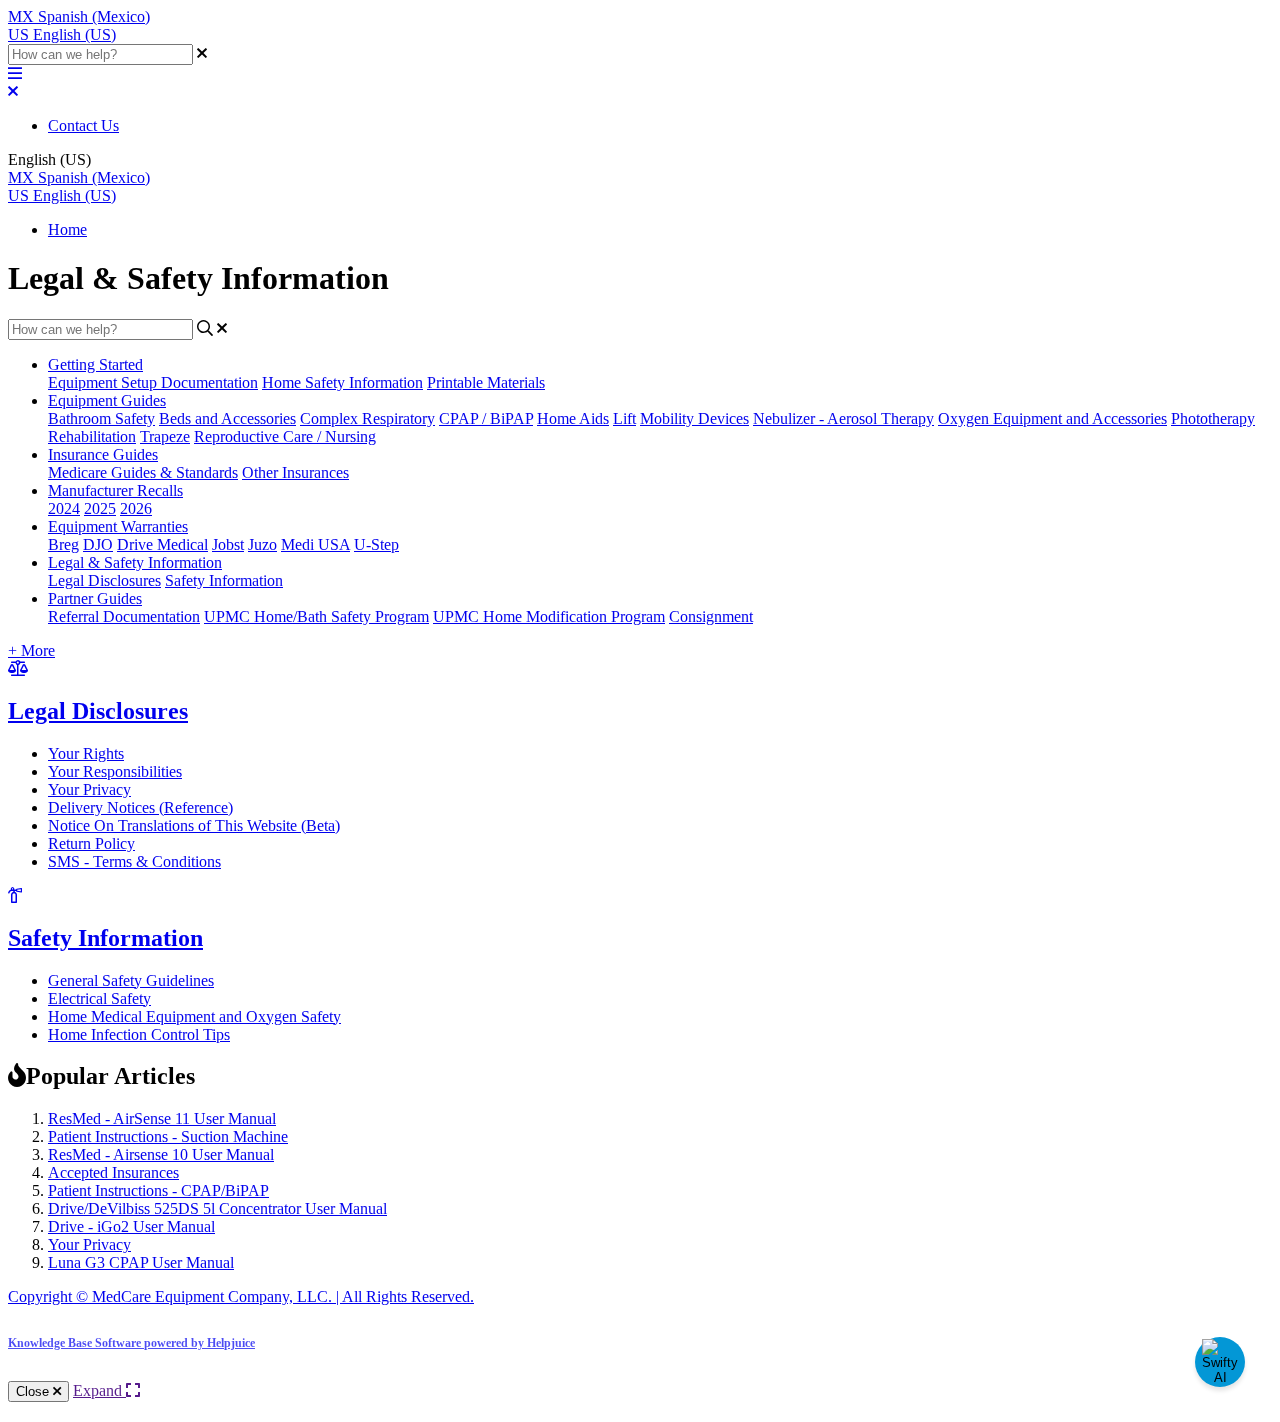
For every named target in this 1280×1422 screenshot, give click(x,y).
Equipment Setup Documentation (153, 382)
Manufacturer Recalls (115, 490)
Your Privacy (89, 789)
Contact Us (83, 125)
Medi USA (315, 544)
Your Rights (86, 753)
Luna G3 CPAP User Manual (141, 1262)
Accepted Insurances (113, 1172)
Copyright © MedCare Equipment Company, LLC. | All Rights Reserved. (241, 1296)
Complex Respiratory (367, 418)
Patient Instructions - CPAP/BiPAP (158, 1190)
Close (34, 1391)
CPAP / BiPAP (486, 418)
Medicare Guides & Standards (143, 472)
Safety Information (224, 580)
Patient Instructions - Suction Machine (168, 1136)
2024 (64, 508)
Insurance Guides (103, 454)
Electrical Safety (99, 998)
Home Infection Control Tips (139, 1034)
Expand (99, 1390)
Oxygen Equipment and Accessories (1052, 418)
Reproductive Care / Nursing (285, 436)
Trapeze (165, 436)
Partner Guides (95, 598)
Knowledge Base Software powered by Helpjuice (131, 1343)
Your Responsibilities (115, 771)
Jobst (228, 544)
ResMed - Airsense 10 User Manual (161, 1154)
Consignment (711, 616)
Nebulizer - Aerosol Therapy (843, 418)
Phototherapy (1213, 418)
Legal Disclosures (104, 580)
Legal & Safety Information (135, 562)
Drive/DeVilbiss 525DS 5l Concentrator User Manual (217, 1208)
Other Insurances (295, 472)
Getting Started (95, 364)
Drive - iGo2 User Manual (131, 1226)
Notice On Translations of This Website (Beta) (194, 825)
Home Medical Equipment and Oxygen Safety (194, 1016)
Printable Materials (486, 382)
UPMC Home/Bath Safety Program (316, 616)
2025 (100, 508)
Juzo (262, 544)
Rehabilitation (92, 436)
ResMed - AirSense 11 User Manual (162, 1118)
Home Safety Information (342, 382)
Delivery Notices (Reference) (140, 807)
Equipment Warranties (118, 526)
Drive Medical (162, 544)
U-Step (376, 544)
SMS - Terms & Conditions (134, 861)
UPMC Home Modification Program (549, 616)
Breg (63, 544)
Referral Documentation (124, 616)
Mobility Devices (694, 418)
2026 (136, 508)
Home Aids (573, 418)
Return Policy (91, 843)
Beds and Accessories (227, 418)
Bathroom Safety (101, 418)
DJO (98, 544)
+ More (31, 650)
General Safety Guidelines (131, 980)
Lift (624, 418)
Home (67, 229)
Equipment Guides (107, 400)
